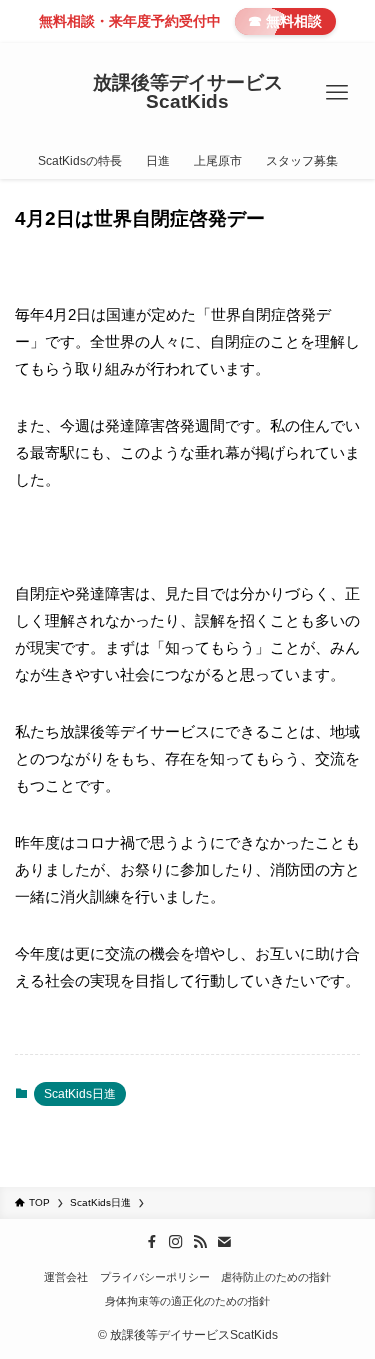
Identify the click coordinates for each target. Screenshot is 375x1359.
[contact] (224, 1242)
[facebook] (152, 1242)
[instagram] (176, 1242)
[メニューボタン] (337, 93)
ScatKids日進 (80, 1094)
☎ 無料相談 (285, 21)
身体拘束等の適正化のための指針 (187, 1301)
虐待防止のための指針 (276, 1277)
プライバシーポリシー (155, 1277)
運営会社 (66, 1277)
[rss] (200, 1242)
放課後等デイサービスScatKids (188, 93)
